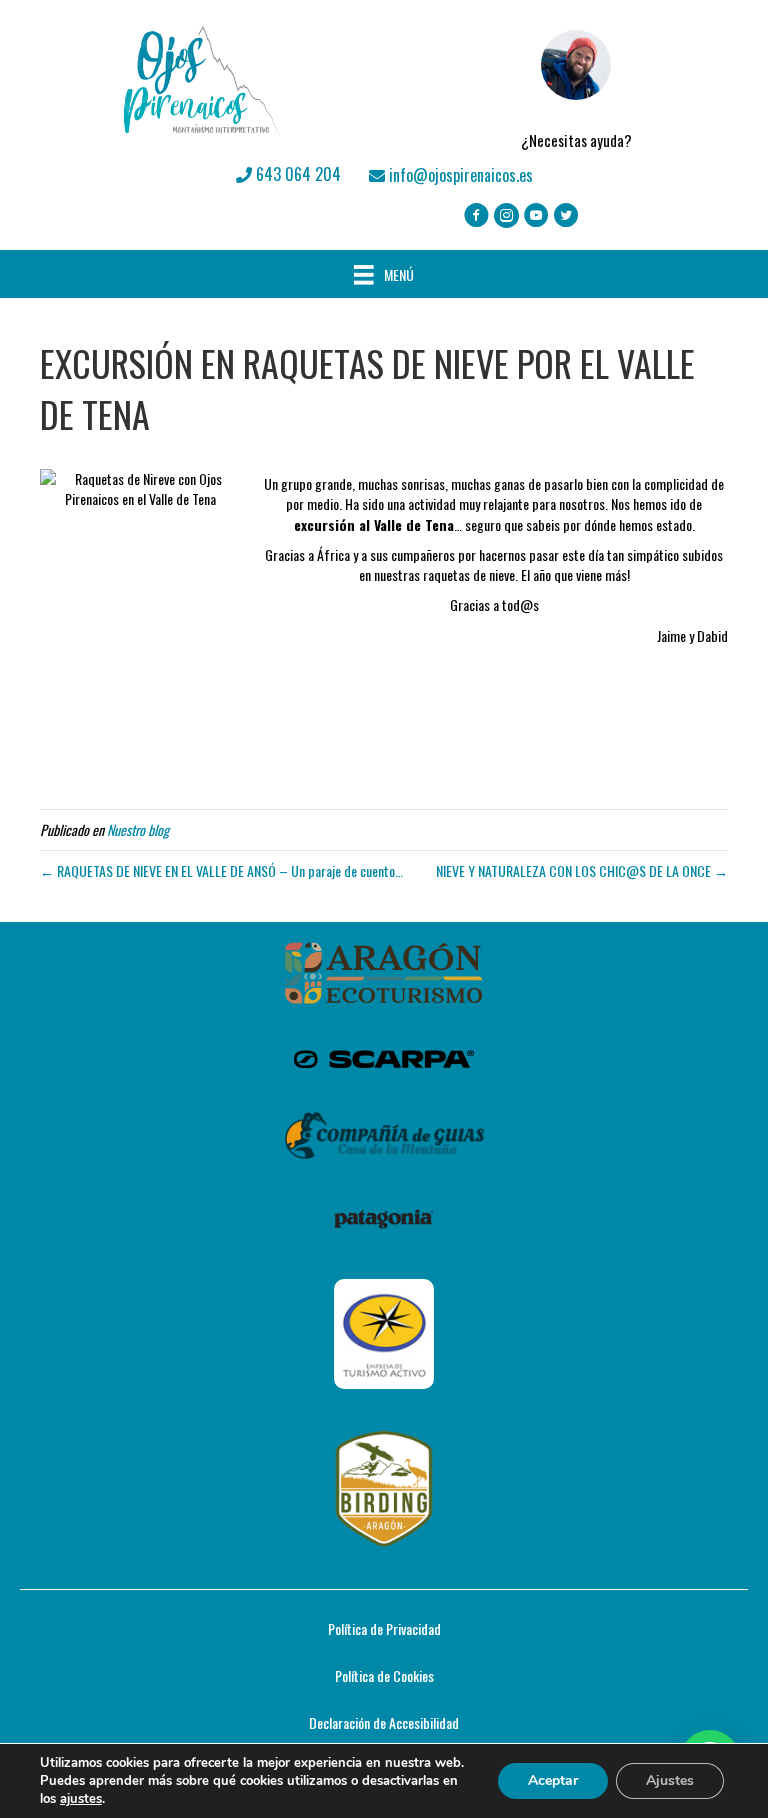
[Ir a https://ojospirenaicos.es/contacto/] (576, 81)
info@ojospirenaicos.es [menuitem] (459, 175)
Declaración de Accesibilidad (384, 1722)
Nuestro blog (138, 829)
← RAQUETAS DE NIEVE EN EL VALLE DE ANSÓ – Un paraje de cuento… (221, 870)
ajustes (81, 1799)
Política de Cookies (384, 1675)
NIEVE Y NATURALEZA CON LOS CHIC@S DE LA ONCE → (582, 870)
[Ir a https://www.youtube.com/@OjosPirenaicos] (536, 216)
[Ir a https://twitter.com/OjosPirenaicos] (566, 216)
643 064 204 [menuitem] (296, 174)
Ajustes (670, 1780)
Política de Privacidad (384, 1628)
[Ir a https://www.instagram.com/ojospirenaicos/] (506, 216)
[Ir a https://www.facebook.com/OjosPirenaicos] (476, 216)
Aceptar (553, 1780)
